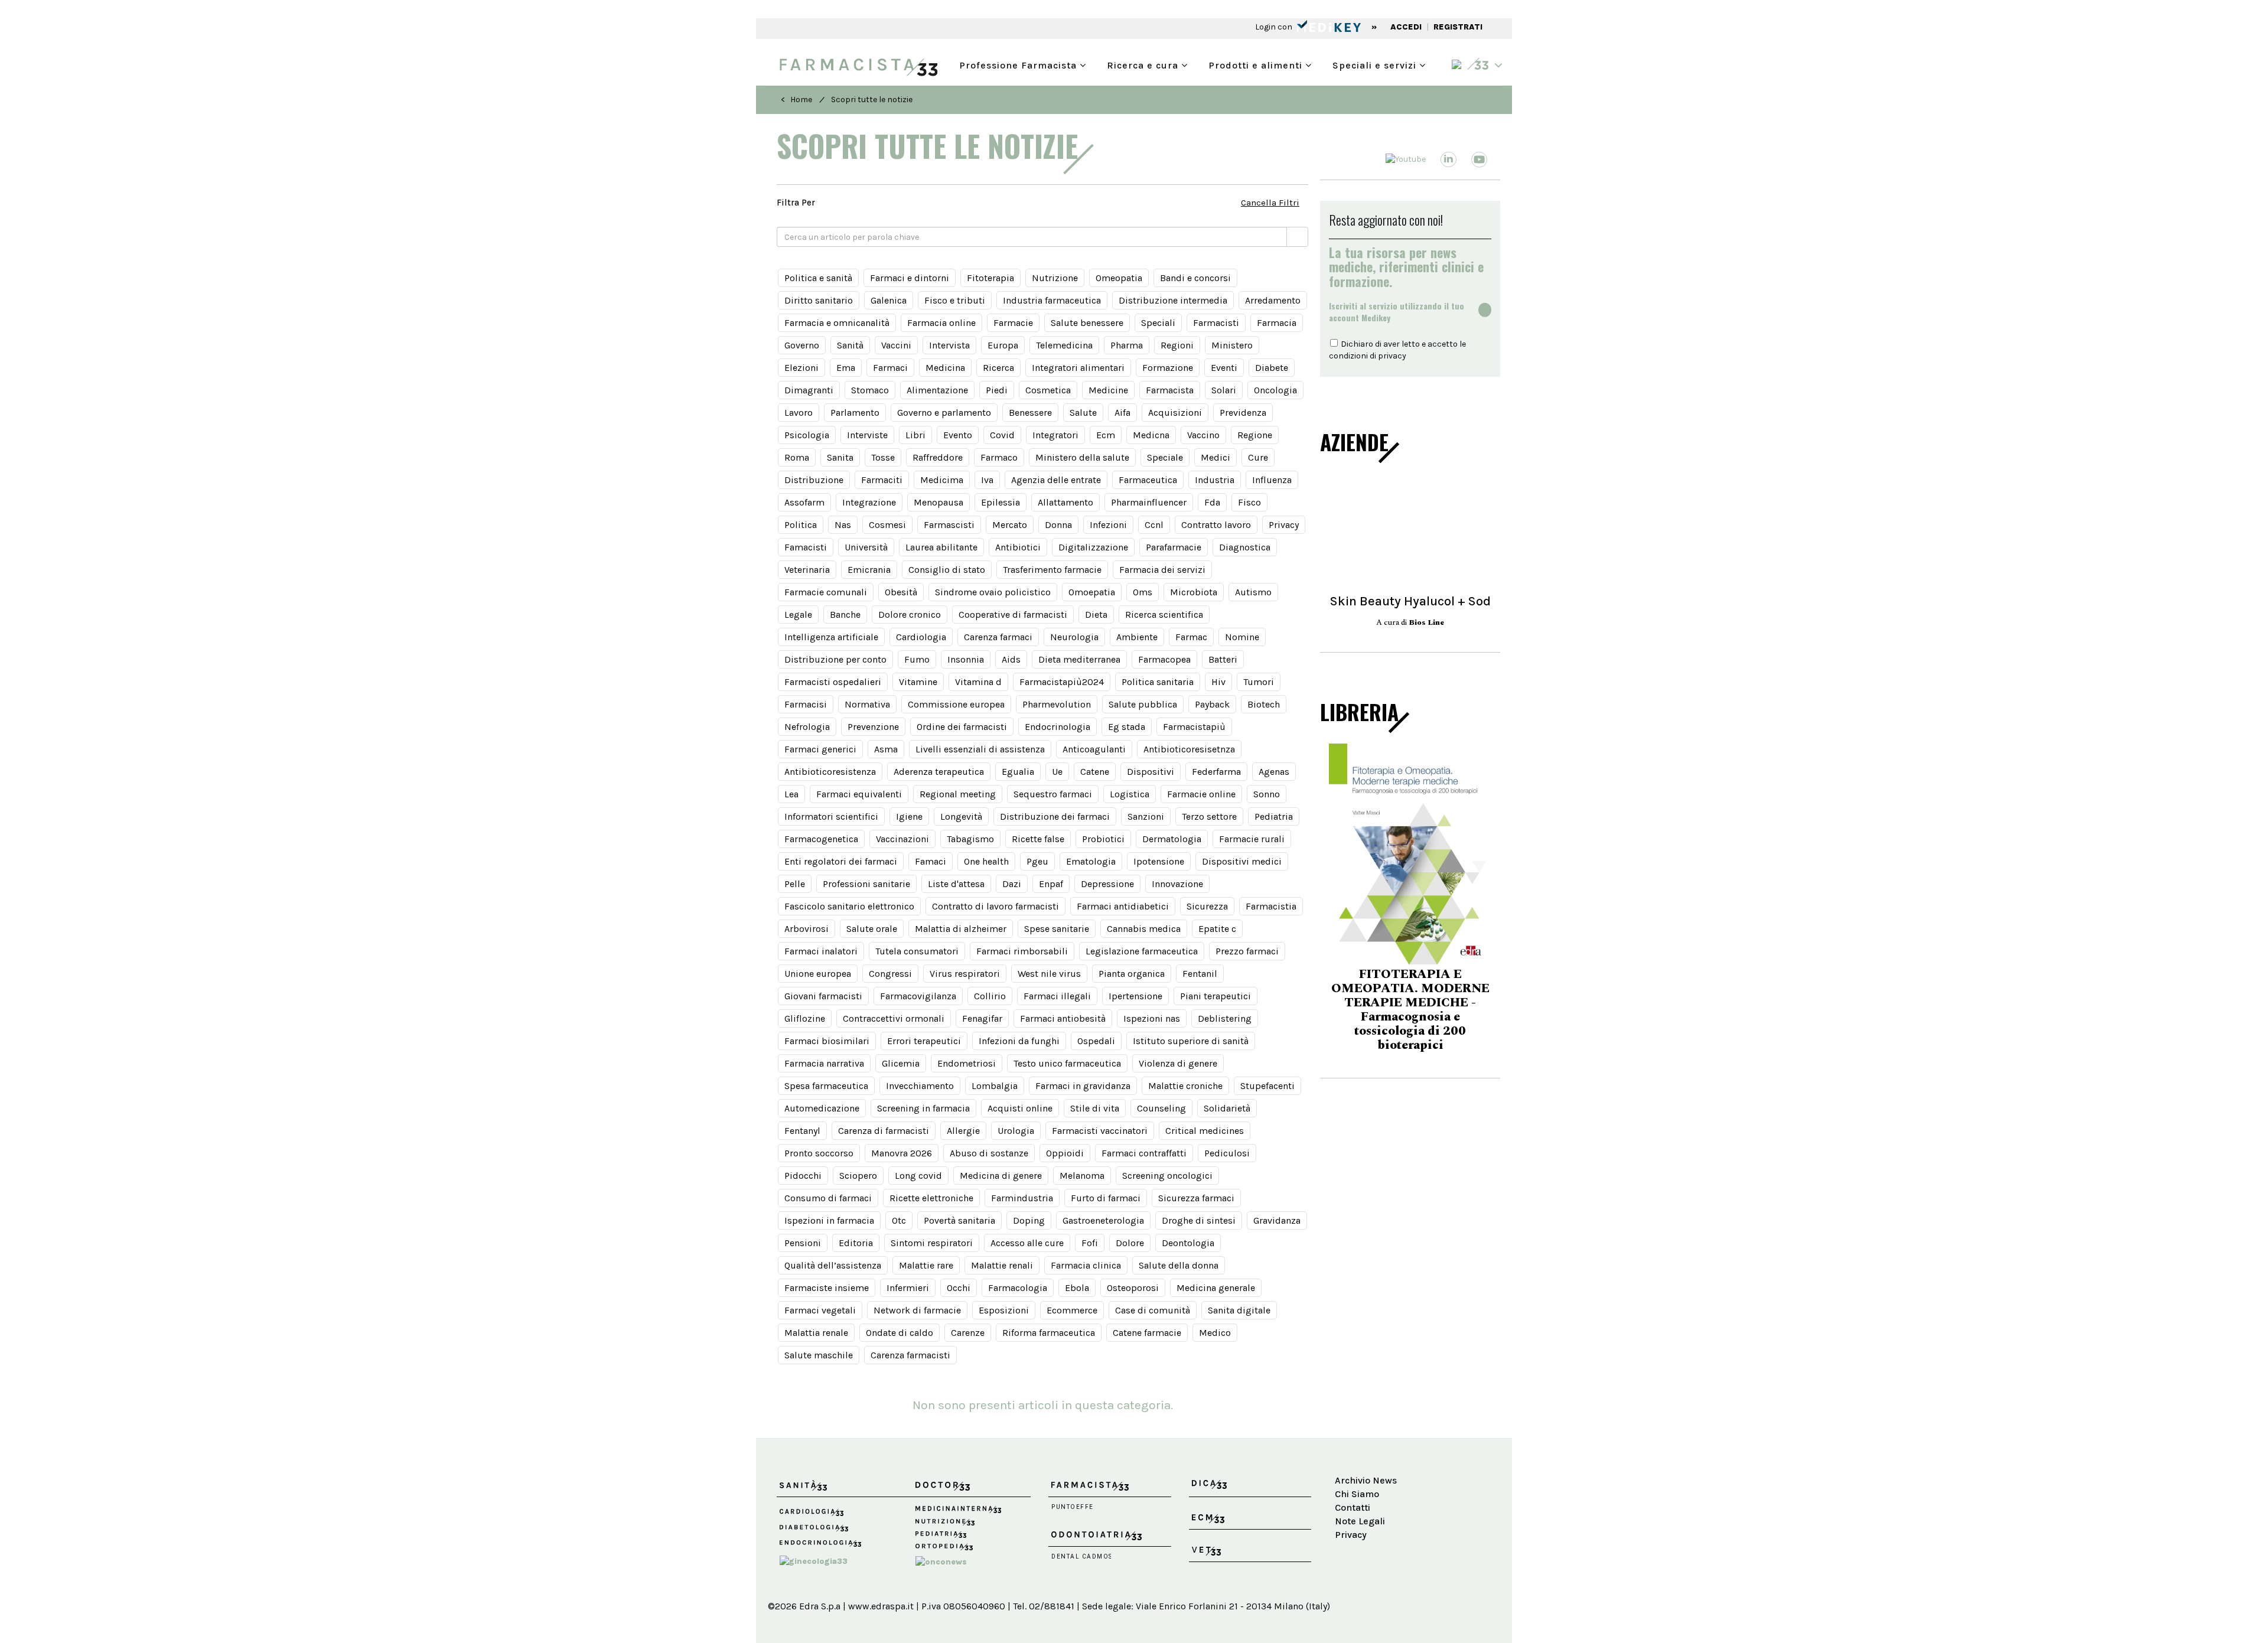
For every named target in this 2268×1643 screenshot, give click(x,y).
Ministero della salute (1082, 457)
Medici (1216, 457)
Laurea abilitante (941, 547)
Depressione (1107, 884)
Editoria (856, 1243)
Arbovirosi (806, 929)
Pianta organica (1132, 974)
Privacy (1284, 525)
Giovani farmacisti (823, 996)
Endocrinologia (1058, 727)
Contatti (1353, 1507)
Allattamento (1065, 502)
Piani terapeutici (1216, 996)
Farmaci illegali (1057, 996)
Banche (845, 615)
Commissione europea (956, 704)
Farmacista (1170, 390)
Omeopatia (1119, 278)
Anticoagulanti (1094, 749)
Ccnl (1154, 525)
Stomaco (870, 390)
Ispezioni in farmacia (829, 1220)
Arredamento (1273, 300)
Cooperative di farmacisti (1013, 615)
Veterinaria (807, 570)
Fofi (1090, 1243)
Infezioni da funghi (1019, 1041)
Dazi (1012, 884)
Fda (1212, 502)
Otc (899, 1220)
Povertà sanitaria (959, 1220)
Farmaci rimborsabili (1022, 951)
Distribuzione (814, 480)
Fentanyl (802, 1131)
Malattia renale (816, 1333)
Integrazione (869, 502)
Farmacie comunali (826, 592)
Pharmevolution (1057, 704)
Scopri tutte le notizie (872, 100)
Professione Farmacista (1019, 64)
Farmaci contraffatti (1144, 1153)
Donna (1058, 525)
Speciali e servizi (1376, 64)
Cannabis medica (1144, 929)
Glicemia (901, 1063)
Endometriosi (967, 1063)
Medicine (1108, 390)
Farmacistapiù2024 (1062, 682)
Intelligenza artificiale (831, 637)
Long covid (918, 1176)
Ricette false (1038, 839)
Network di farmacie (917, 1310)
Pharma (1127, 345)
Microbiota (1194, 592)
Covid (1002, 435)
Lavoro (799, 413)
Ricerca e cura (1144, 64)
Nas (843, 525)
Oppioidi (1065, 1153)
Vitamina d (978, 682)
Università (866, 547)
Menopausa (939, 502)
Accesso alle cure (1027, 1243)
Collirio (990, 996)
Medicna (1151, 435)
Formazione (1168, 368)
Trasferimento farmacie (1052, 570)
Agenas (1274, 772)
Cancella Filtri (1270, 203)
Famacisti (806, 547)
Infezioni (1108, 525)
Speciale (1165, 457)
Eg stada (1127, 727)
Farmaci (890, 368)
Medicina (945, 368)
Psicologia (807, 435)
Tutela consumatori (917, 951)
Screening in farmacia (923, 1108)
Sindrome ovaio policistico (993, 592)
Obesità (901, 592)
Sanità (850, 345)
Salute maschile (819, 1355)
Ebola (1077, 1288)
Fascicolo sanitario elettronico (849, 906)
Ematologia (1091, 861)
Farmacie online (1201, 794)
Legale (798, 615)
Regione (1255, 435)
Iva (987, 480)
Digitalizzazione (1093, 547)
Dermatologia (1172, 839)
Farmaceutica (1148, 480)
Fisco (1249, 502)
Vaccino (1203, 435)
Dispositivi (1151, 772)
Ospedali (1096, 1041)
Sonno (1267, 794)
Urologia (1016, 1131)
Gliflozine (805, 1018)
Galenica (889, 300)
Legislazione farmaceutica (1142, 951)
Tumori (1259, 682)
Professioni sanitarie (866, 884)
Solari (1224, 390)
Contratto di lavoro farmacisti (995, 906)
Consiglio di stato (947, 570)
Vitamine (918, 682)
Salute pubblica (1143, 704)
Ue (1057, 772)
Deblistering (1225, 1018)
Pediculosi (1227, 1153)
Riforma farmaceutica (1049, 1333)
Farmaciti (882, 480)
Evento (958, 435)
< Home (796, 100)
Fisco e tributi (955, 300)
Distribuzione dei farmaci (1055, 816)
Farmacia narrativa (824, 1063)
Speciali (1158, 323)
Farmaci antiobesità (1063, 1018)
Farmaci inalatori (821, 951)
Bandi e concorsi (1195, 278)
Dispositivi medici (1242, 861)
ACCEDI (1406, 27)
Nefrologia (807, 727)
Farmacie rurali (1252, 839)
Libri (915, 435)
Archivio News (1366, 1480)
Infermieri (908, 1288)
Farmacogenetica (821, 839)
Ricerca (998, 368)
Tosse (883, 457)
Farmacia (1277, 323)
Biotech (1264, 704)
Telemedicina (1064, 345)
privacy (1392, 356)
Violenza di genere (1178, 1063)
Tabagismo (970, 839)
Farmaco (999, 457)
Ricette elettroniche (931, 1198)
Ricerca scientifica (1164, 615)
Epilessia (1001, 502)
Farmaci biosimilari (827, 1041)
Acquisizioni (1175, 413)
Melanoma (1082, 1176)
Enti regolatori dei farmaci (841, 861)
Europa (1003, 345)
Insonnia (966, 659)
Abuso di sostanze (989, 1153)
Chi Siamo (1357, 1494)
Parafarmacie (1174, 547)
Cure (1258, 457)
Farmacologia (1018, 1288)
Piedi (997, 390)
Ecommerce (1072, 1310)
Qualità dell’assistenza (833, 1265)
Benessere (1030, 413)
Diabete (1272, 368)
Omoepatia (1092, 592)
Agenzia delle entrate (1056, 480)
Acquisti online (1020, 1108)
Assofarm (804, 502)
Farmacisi (806, 704)
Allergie (963, 1131)
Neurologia (1074, 637)
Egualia (1018, 772)
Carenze (968, 1333)
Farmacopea (1164, 659)
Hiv (1218, 682)
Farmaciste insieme (827, 1288)
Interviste (867, 435)
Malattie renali (1002, 1265)
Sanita (840, 457)
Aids (1011, 659)
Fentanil (1200, 974)
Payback (1212, 704)
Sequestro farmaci (1053, 794)
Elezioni (801, 368)
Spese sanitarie (1057, 929)
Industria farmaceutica (1052, 300)
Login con (1275, 27)
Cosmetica (1048, 390)
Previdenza (1243, 413)
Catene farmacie (1147, 1333)
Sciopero (858, 1176)
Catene (1095, 772)
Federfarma (1216, 772)
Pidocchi (803, 1176)
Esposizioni (1004, 1310)
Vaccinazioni (902, 839)
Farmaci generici (820, 749)
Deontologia (1188, 1243)
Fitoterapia (990, 278)
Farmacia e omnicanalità (837, 323)
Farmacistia (1271, 906)
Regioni (1177, 345)
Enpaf (1051, 884)
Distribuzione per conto (835, 659)
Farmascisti (949, 525)
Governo (802, 345)
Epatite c (1217, 929)
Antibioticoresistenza (830, 772)
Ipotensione (1159, 861)
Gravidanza (1277, 1220)
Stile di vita (1095, 1108)
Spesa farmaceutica (826, 1086)
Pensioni (803, 1243)
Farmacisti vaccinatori (1100, 1131)
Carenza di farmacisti (884, 1131)
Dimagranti (809, 390)
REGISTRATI (1458, 27)
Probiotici (1103, 839)
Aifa (1122, 413)
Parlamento (855, 413)
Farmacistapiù (1194, 727)
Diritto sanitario (819, 300)
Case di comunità (1153, 1310)
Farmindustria (1022, 1198)
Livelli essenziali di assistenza (980, 749)
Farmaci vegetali (820, 1310)
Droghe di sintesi (1199, 1220)
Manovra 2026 (902, 1153)
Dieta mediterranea (1079, 659)
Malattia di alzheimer (961, 929)
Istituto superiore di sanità (1191, 1041)
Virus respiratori (965, 974)
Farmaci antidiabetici (1123, 906)
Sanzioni (1146, 816)
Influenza (1272, 480)
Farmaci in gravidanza (1083, 1086)
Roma (797, 457)
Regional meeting (958, 794)
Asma (886, 749)
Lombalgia (995, 1086)
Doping (1029, 1220)
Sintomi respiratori (932, 1243)
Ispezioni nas (1152, 1018)
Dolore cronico (910, 615)
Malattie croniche (1185, 1086)
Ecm (1106, 435)
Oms (1143, 592)
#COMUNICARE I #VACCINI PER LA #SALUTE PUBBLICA (1410, 1013)
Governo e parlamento (944, 413)
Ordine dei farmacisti (962, 727)
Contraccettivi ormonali (894, 1018)
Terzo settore (1209, 816)
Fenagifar (982, 1018)
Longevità (961, 816)
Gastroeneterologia (1103, 1220)
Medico (1215, 1333)
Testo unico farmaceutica (1067, 1063)
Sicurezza (1207, 906)
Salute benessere (1087, 323)
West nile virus (1049, 974)
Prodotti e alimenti (1257, 64)
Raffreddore (938, 457)
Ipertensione (1135, 996)
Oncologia (1275, 390)
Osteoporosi (1133, 1288)
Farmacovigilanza (918, 996)
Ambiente (1137, 637)
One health (986, 861)
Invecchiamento (920, 1086)
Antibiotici (1018, 547)
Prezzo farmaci (1247, 951)
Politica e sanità (818, 278)
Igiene (909, 816)
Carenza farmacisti (910, 1355)
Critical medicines (1205, 1131)
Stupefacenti (1267, 1086)
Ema (846, 368)
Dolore (1130, 1243)
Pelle (795, 884)
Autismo (1253, 592)
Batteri (1223, 659)
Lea (791, 794)
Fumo (917, 659)
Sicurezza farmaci (1196, 1198)
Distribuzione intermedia (1173, 300)
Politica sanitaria (1158, 682)
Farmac (1191, 637)
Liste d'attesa (956, 884)
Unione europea (818, 974)
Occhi (959, 1288)
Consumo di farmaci (828, 1198)
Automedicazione (822, 1108)
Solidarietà (1227, 1108)
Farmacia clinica (1086, 1265)
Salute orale (872, 929)
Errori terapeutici (924, 1041)
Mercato (1010, 525)
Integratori (1055, 435)
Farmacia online (941, 323)
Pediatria (1274, 816)
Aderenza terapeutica (939, 772)
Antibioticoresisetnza (1189, 749)
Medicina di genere (1001, 1176)
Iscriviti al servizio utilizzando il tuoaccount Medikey (1397, 312)
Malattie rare (926, 1265)
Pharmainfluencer (1149, 502)
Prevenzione (873, 727)
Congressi (890, 974)
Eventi (1224, 368)
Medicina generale (1216, 1288)
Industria (1215, 480)
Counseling (1161, 1108)
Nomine (1242, 637)
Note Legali (1360, 1521)
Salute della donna (1179, 1265)
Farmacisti (1216, 323)
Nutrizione (1055, 278)
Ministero (1232, 345)
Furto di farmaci (1106, 1198)
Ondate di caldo (900, 1333)
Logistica (1130, 794)
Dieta (1096, 615)
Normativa (867, 704)
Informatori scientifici (831, 816)
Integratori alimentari (1078, 368)
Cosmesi (887, 525)
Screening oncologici (1167, 1176)
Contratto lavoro (1216, 525)
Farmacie (1013, 323)
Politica (801, 525)
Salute (1083, 413)
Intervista (949, 345)
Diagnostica (1245, 547)
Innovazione (1177, 884)
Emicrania (869, 570)
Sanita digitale (1239, 1310)
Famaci (931, 861)
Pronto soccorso (819, 1153)
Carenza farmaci (998, 637)
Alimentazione (937, 390)
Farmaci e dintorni (910, 278)
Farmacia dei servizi (1162, 570)
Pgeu (1037, 861)
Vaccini (896, 345)
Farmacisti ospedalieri (833, 682)
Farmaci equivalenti (859, 794)
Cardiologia (921, 637)
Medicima (942, 480)
